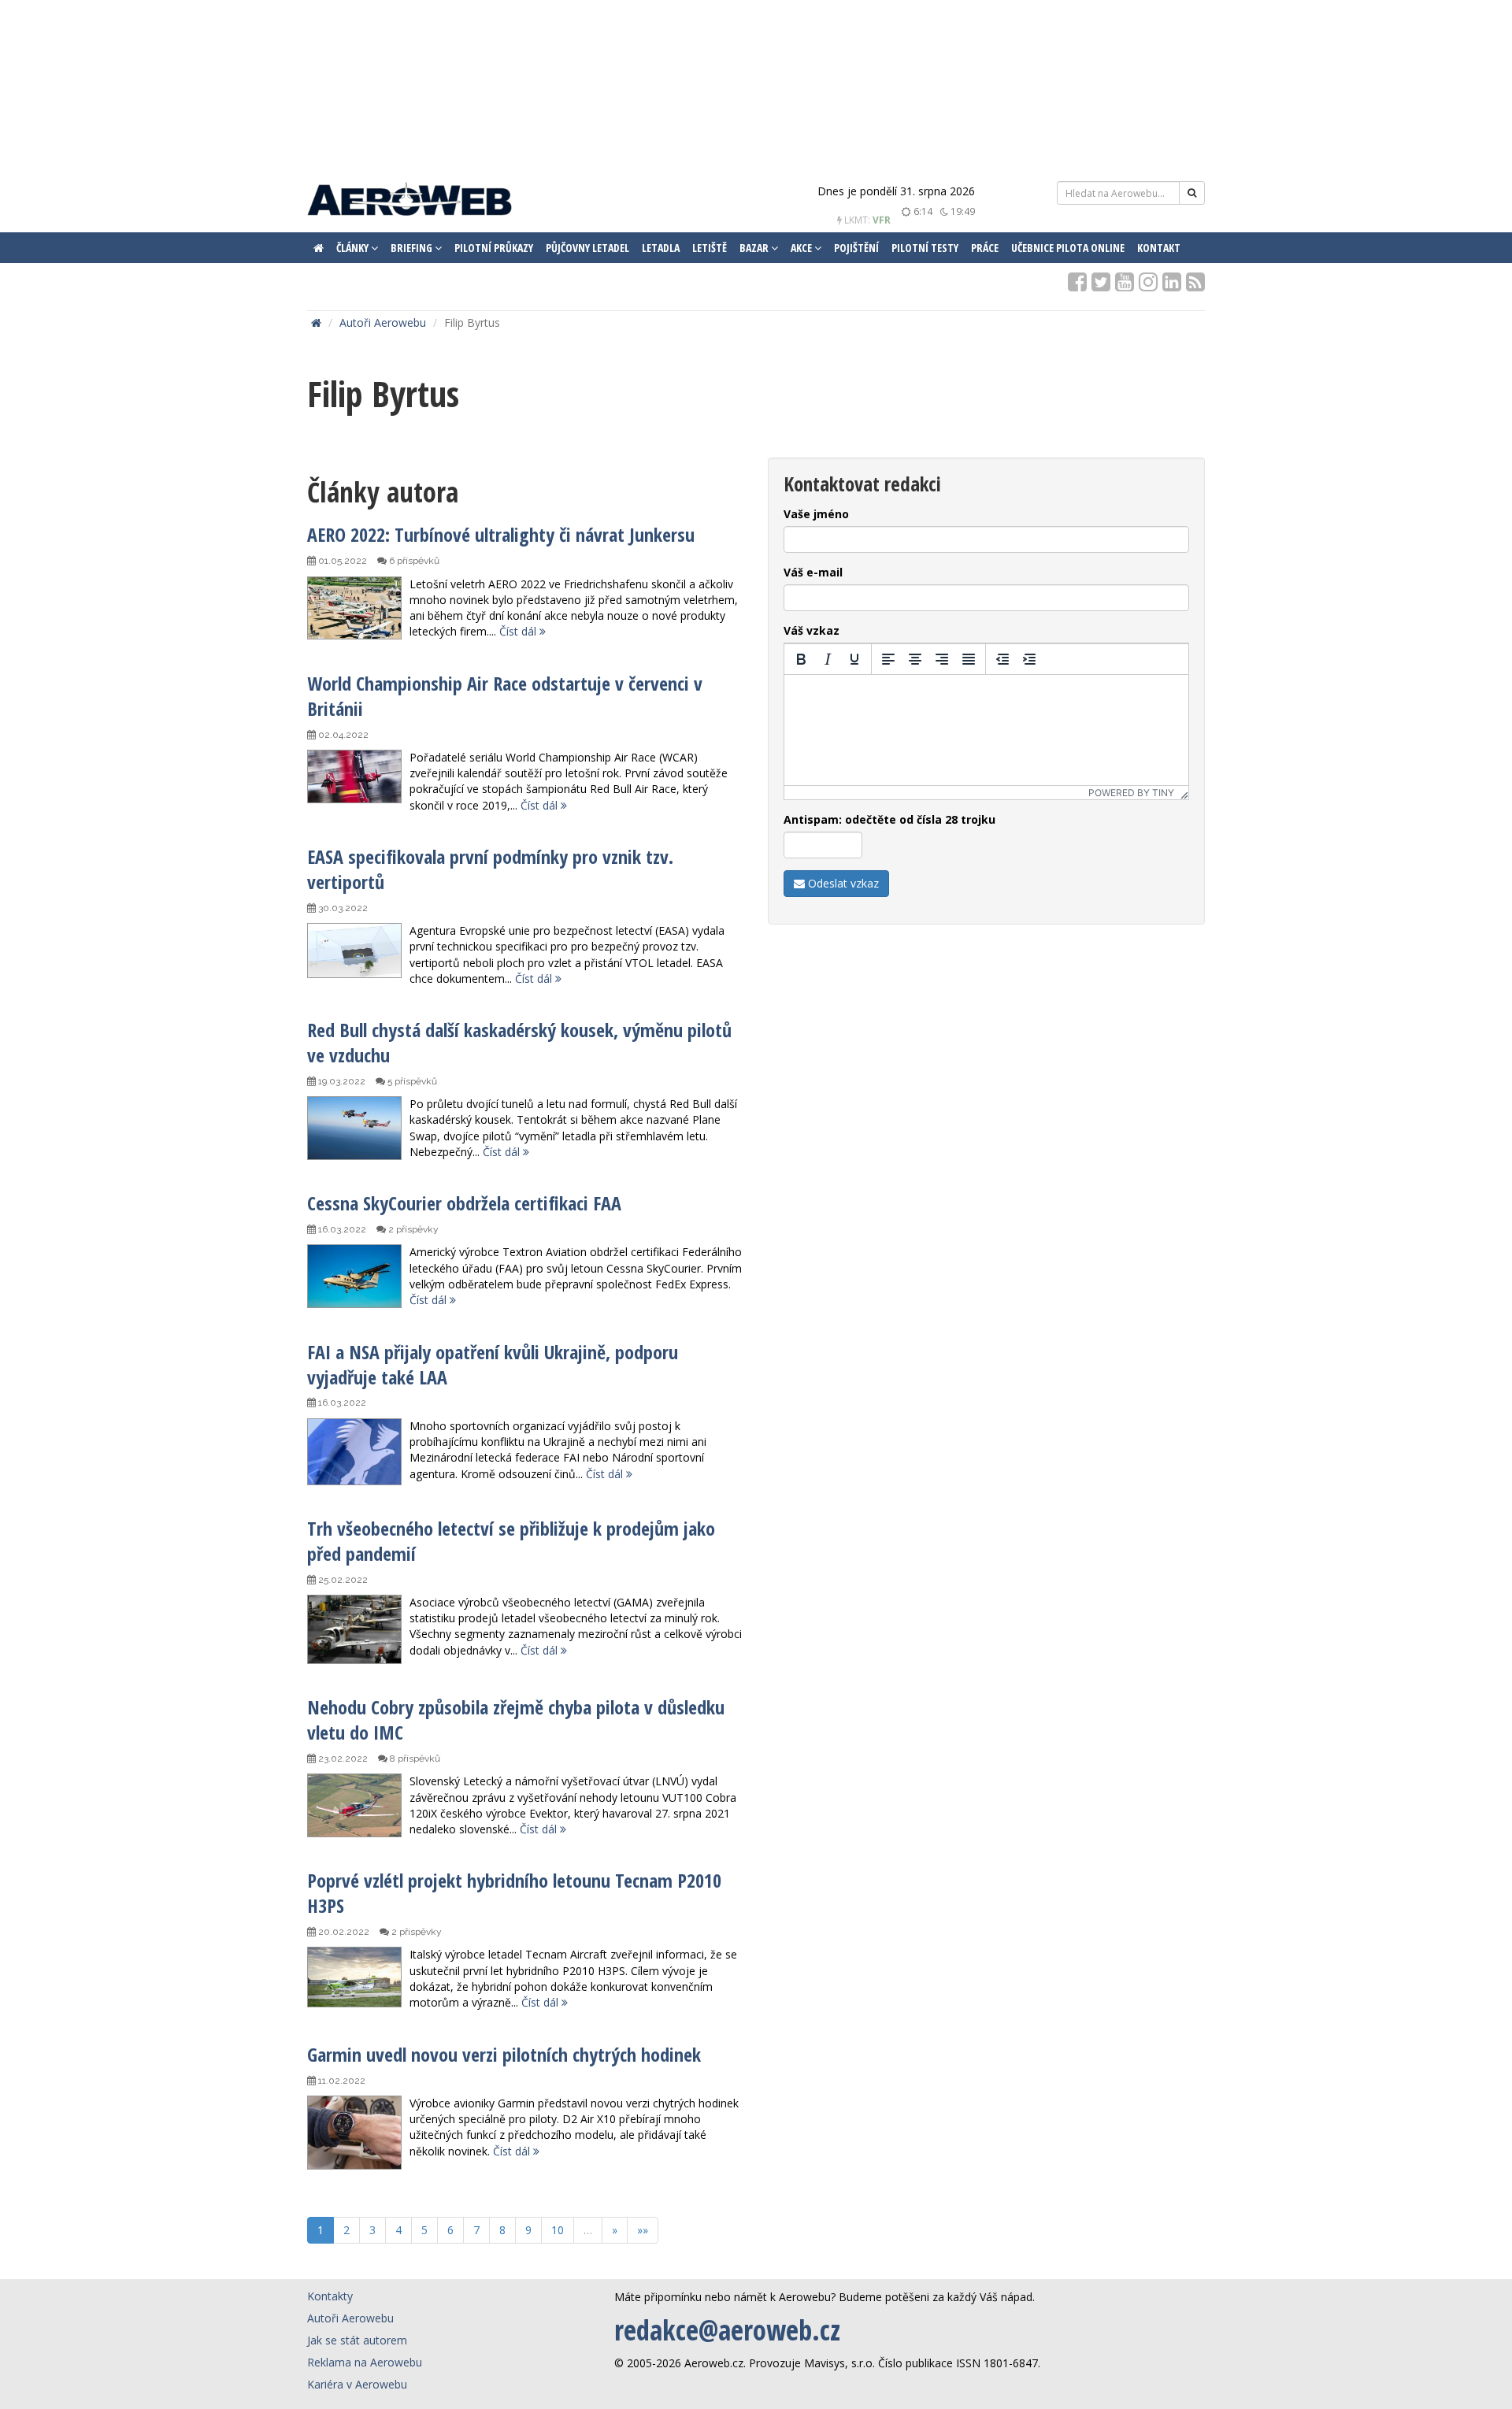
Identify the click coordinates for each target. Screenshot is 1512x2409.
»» (643, 2230)
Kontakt (1159, 248)
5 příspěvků (411, 1081)
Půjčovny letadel (587, 248)
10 (558, 2230)
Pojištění (856, 248)
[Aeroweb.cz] (409, 201)
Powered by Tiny (1131, 793)
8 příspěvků (414, 1759)
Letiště (710, 248)
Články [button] (354, 248)
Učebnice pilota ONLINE (1068, 248)
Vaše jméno (816, 514)
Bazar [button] (755, 248)
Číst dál (519, 631)
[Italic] (828, 659)
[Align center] (915, 659)
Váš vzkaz (812, 630)
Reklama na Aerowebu (365, 2362)
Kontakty (330, 2296)
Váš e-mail (813, 572)
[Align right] (942, 659)
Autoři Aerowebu (383, 322)
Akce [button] (802, 248)
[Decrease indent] (1002, 659)
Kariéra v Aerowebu (357, 2384)
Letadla (661, 248)
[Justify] (969, 659)
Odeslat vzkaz (842, 883)
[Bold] (801, 659)
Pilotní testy (925, 248)
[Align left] (888, 659)
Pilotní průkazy (494, 248)
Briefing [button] (413, 248)
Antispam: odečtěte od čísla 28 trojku (889, 819)
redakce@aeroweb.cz (727, 2330)
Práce (985, 248)
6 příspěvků (413, 561)
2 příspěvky (412, 1229)
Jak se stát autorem (357, 2340)
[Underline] (854, 659)
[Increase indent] (1029, 659)
